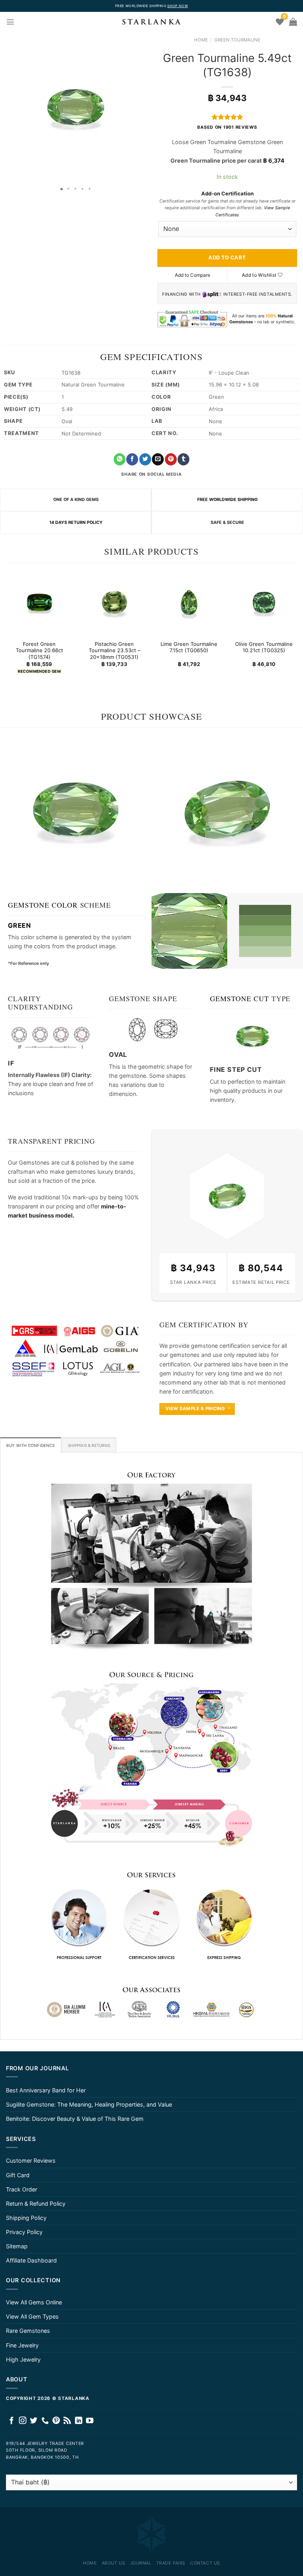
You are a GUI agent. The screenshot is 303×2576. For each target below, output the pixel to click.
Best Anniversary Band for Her (46, 2090)
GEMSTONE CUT (239, 998)
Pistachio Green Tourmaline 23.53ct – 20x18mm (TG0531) (114, 651)
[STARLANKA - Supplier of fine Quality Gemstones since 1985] (151, 22)
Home (201, 40)
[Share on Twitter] (145, 459)
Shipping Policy (26, 2218)
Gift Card (18, 2175)
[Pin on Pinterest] (171, 459)
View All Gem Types (32, 2316)
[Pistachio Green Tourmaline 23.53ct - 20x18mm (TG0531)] (114, 602)
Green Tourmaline (237, 40)
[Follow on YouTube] (90, 2421)
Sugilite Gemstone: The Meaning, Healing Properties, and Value (89, 2104)
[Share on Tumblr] (183, 459)
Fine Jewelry (22, 2345)
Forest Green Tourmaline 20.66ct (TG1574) (39, 651)
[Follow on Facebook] (12, 2421)
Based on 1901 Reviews (227, 127)
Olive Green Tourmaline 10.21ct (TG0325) (264, 647)
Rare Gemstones (28, 2331)
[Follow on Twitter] (34, 2421)
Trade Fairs (171, 2563)
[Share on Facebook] (132, 459)
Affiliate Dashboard (31, 2260)
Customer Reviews (31, 2160)
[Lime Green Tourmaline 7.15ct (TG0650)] (189, 602)
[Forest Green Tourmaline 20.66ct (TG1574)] (39, 602)
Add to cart (227, 257)
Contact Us (205, 2563)
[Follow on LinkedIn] (79, 2421)
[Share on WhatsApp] (120, 459)
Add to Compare (193, 275)
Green (20, 925)
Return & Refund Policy (36, 2204)
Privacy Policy (24, 2232)
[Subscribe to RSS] (67, 2421)
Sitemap (17, 2246)
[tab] (31, 1445)
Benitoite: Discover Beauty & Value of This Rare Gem (75, 2119)
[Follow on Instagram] (23, 2421)
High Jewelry (23, 2359)
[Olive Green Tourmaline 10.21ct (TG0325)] (264, 602)
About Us (113, 2563)
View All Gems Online (34, 2302)
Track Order (22, 2189)
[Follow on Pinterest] (56, 2421)
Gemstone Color (43, 905)
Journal (141, 2563)
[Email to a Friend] (158, 459)
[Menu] (10, 22)
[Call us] (45, 2421)
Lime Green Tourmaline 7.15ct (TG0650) (189, 647)
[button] (7, 107)
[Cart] (293, 22)
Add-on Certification (227, 193)
